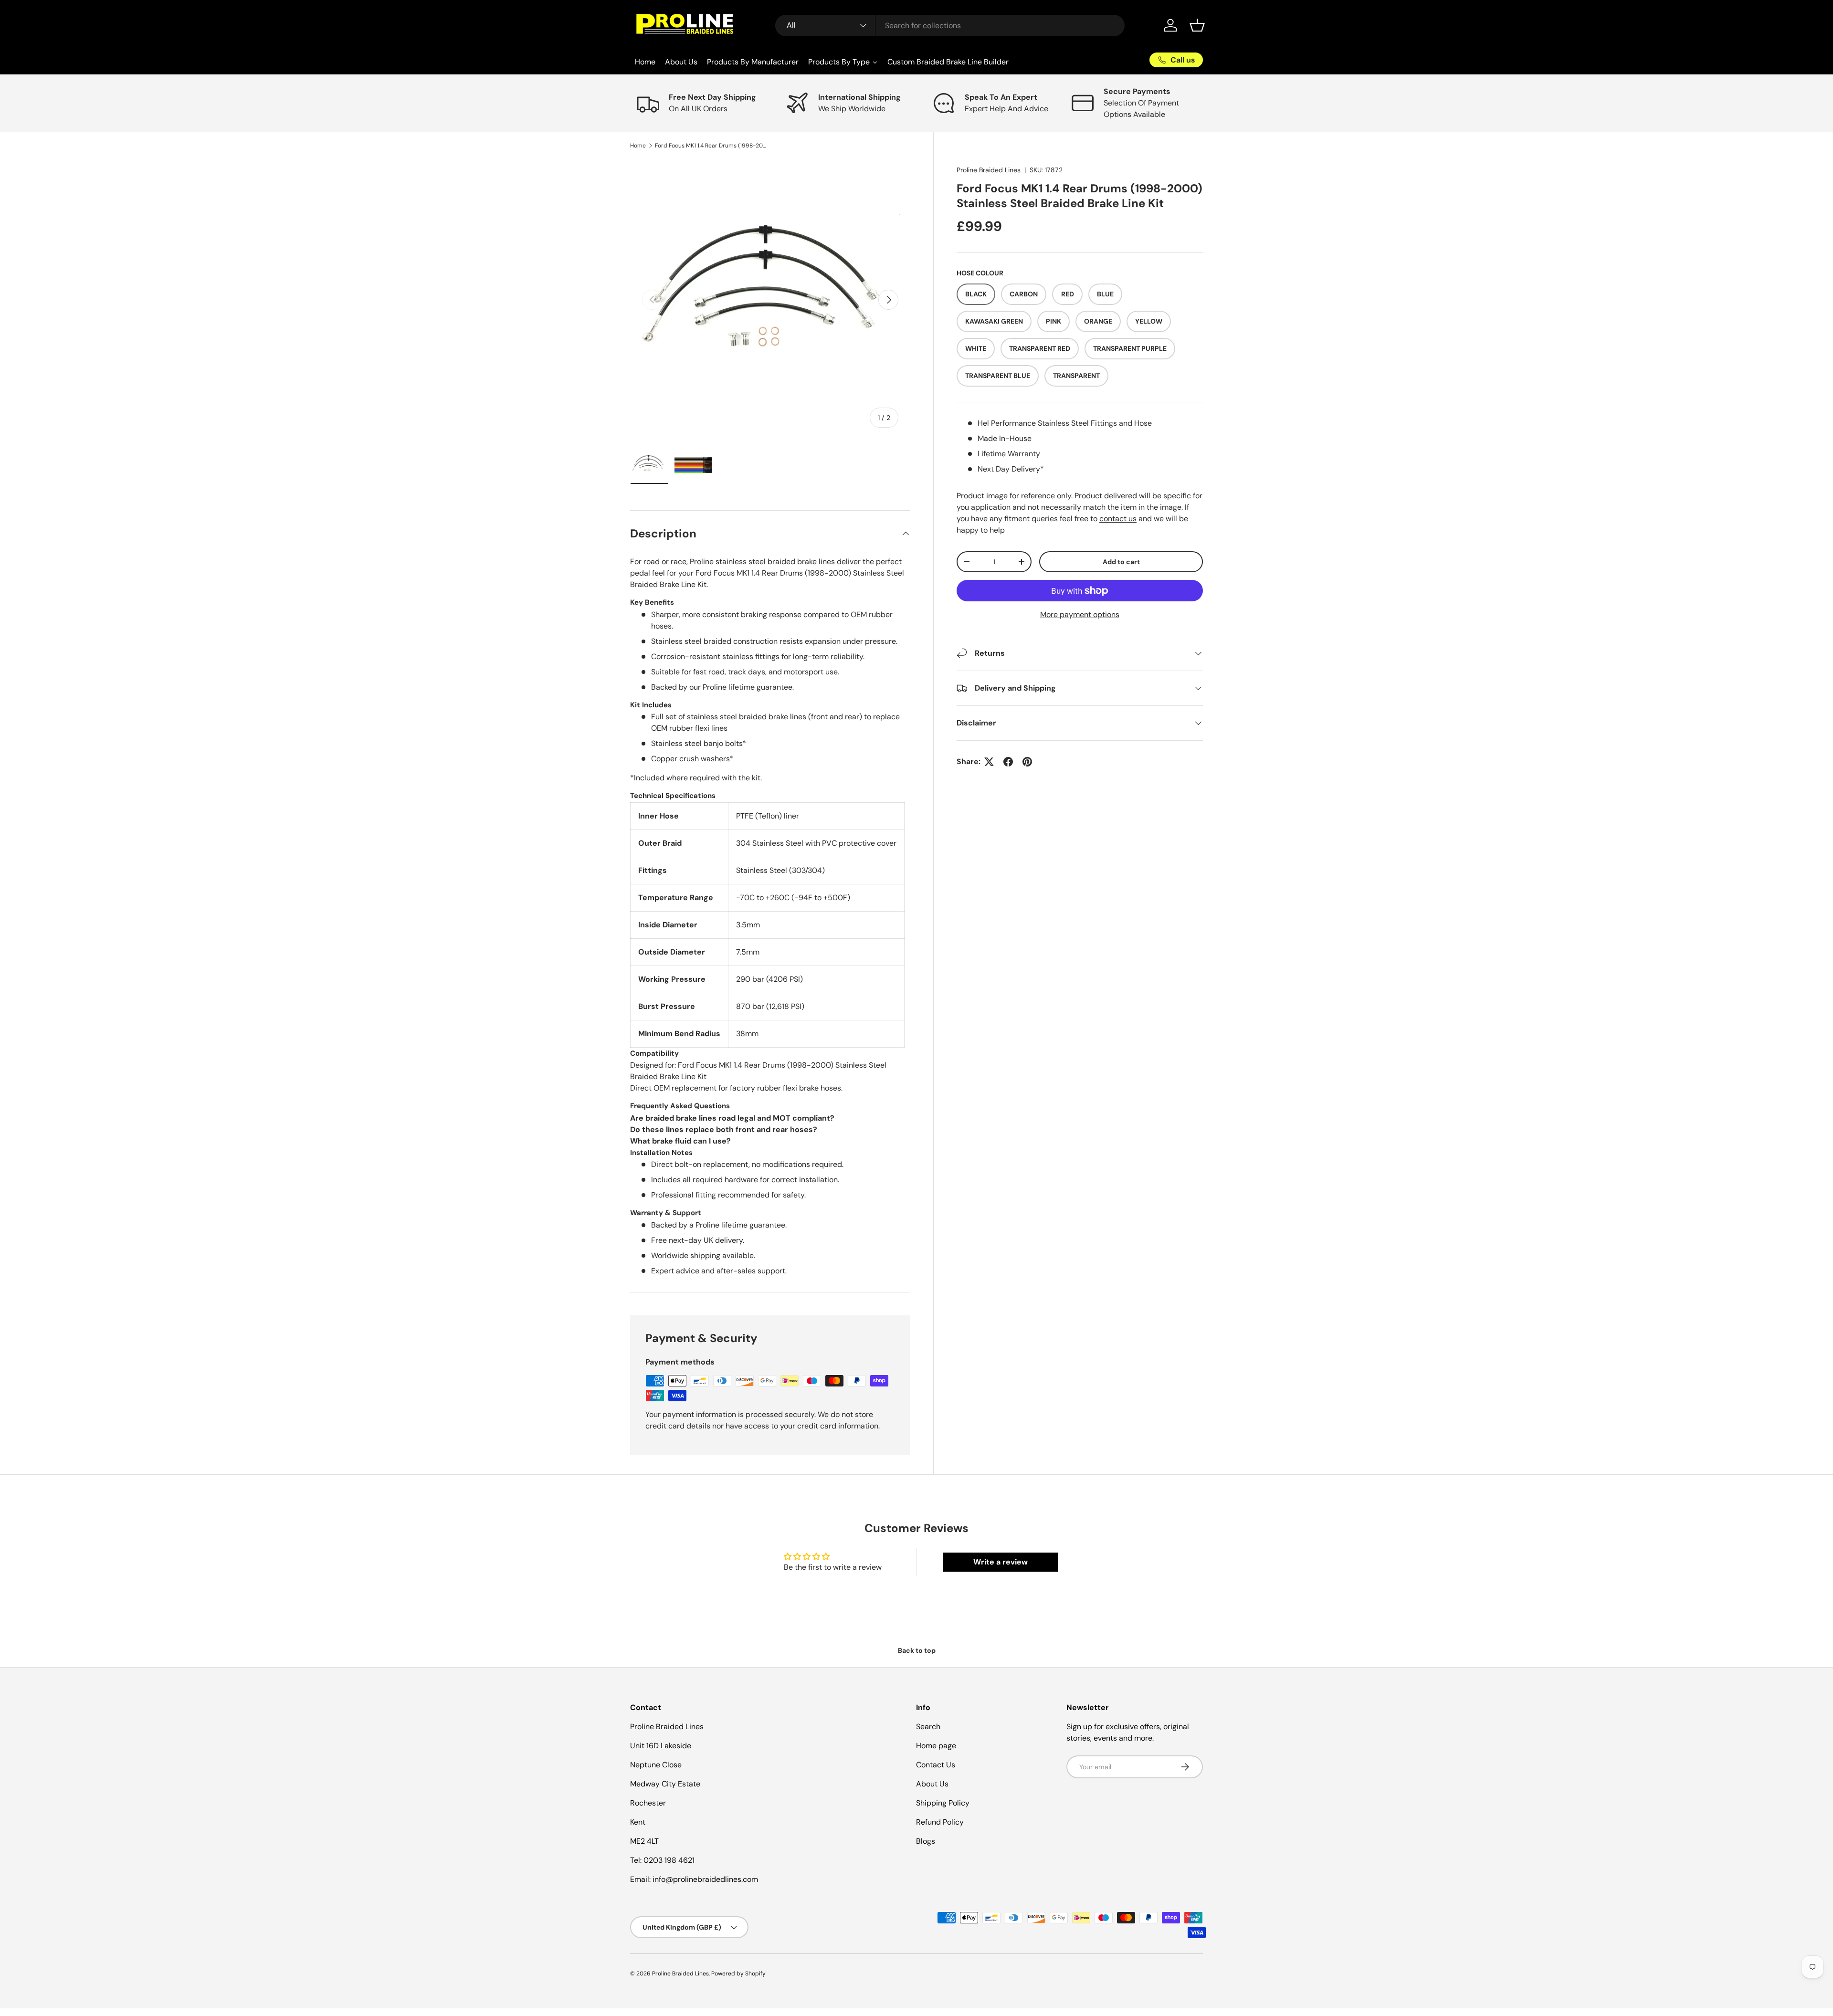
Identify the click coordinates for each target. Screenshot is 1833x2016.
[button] (1197, 25)
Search (928, 1727)
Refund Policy (940, 1822)
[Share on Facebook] (1008, 762)
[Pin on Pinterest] (1027, 762)
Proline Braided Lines (989, 170)
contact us (1118, 519)
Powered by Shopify (738, 1974)
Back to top (917, 1650)
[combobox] (950, 26)
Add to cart (1121, 562)
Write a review (1001, 1562)
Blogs (926, 1841)
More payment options (1080, 614)
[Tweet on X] (989, 762)
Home (638, 146)
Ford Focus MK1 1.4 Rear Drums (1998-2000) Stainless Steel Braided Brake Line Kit (712, 146)
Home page (936, 1746)
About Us (932, 1784)
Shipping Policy (943, 1803)
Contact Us (936, 1765)
